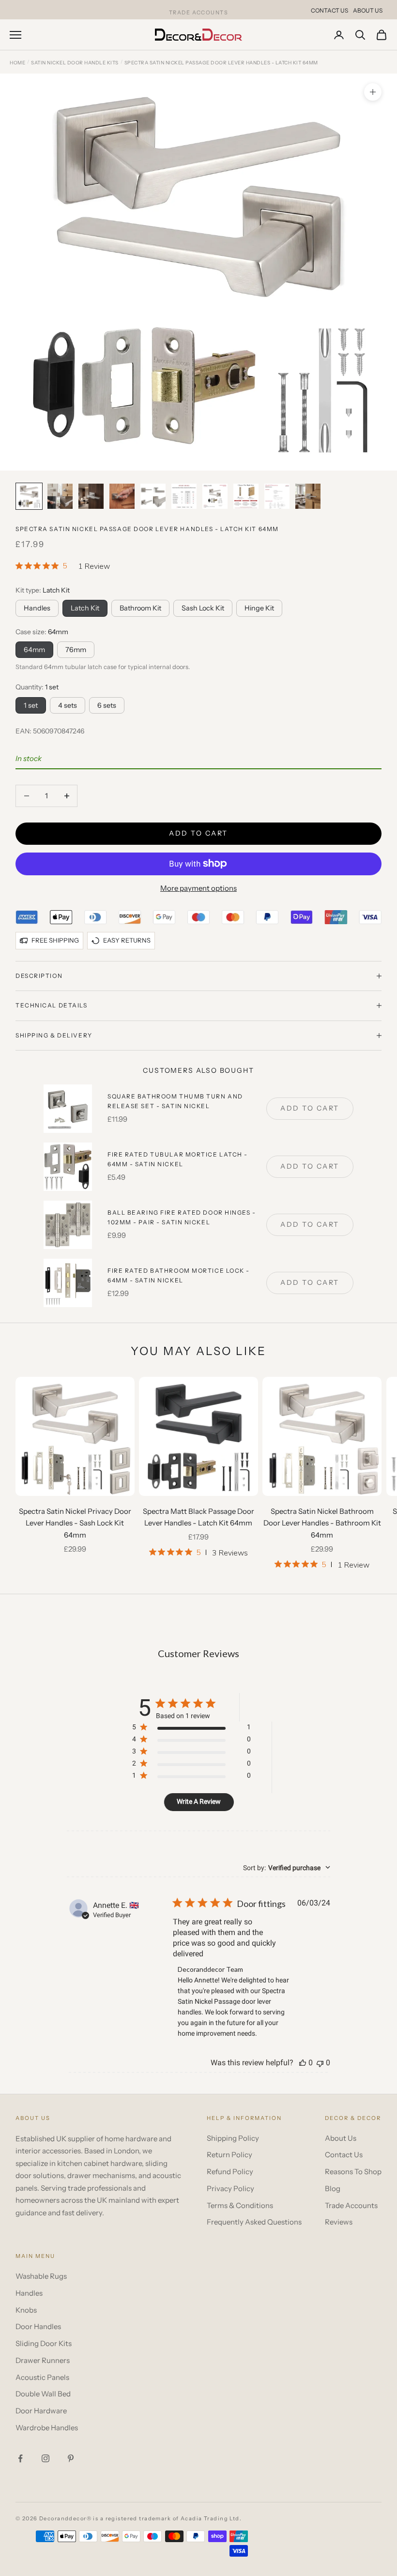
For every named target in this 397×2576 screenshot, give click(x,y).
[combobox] (287, 1868)
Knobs (26, 2310)
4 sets (68, 705)
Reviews (339, 2222)
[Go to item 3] (91, 496)
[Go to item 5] (153, 496)
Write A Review (199, 1801)
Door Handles (38, 2326)
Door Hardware (41, 2411)
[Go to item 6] (184, 496)
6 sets (107, 705)
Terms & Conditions (240, 2205)
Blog (333, 2188)
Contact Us (329, 10)
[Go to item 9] (277, 496)
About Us (368, 10)
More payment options (198, 888)
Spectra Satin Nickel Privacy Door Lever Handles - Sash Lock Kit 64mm (75, 1523)
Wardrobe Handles (47, 2428)
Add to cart (198, 833)
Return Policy (229, 2155)
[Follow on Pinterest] (71, 2458)
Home (17, 63)
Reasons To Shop (353, 2172)
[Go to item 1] (29, 496)
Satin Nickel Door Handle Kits (75, 63)
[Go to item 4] (122, 496)
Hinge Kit (259, 608)
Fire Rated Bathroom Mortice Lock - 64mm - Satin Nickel (179, 1275)
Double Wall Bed (43, 2394)
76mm (76, 650)
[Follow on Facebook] (20, 2458)
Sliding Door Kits (44, 2343)
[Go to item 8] (246, 496)
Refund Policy (230, 2172)
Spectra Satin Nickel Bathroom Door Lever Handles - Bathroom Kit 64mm (322, 1523)
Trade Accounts (351, 2205)
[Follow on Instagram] (46, 2458)
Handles (37, 608)
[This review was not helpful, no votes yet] (320, 2063)
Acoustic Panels (42, 2377)
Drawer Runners (43, 2360)
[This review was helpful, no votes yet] (303, 2063)
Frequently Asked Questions (254, 2222)
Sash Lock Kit (203, 608)
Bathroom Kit (140, 608)
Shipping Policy (233, 2138)
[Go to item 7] (215, 496)
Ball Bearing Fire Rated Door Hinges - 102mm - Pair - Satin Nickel (182, 1217)
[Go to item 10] (308, 496)
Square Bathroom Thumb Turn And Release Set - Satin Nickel (175, 1101)
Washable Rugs (41, 2276)
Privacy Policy (230, 2188)
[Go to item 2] (60, 496)
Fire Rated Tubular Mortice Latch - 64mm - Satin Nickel (178, 1159)
